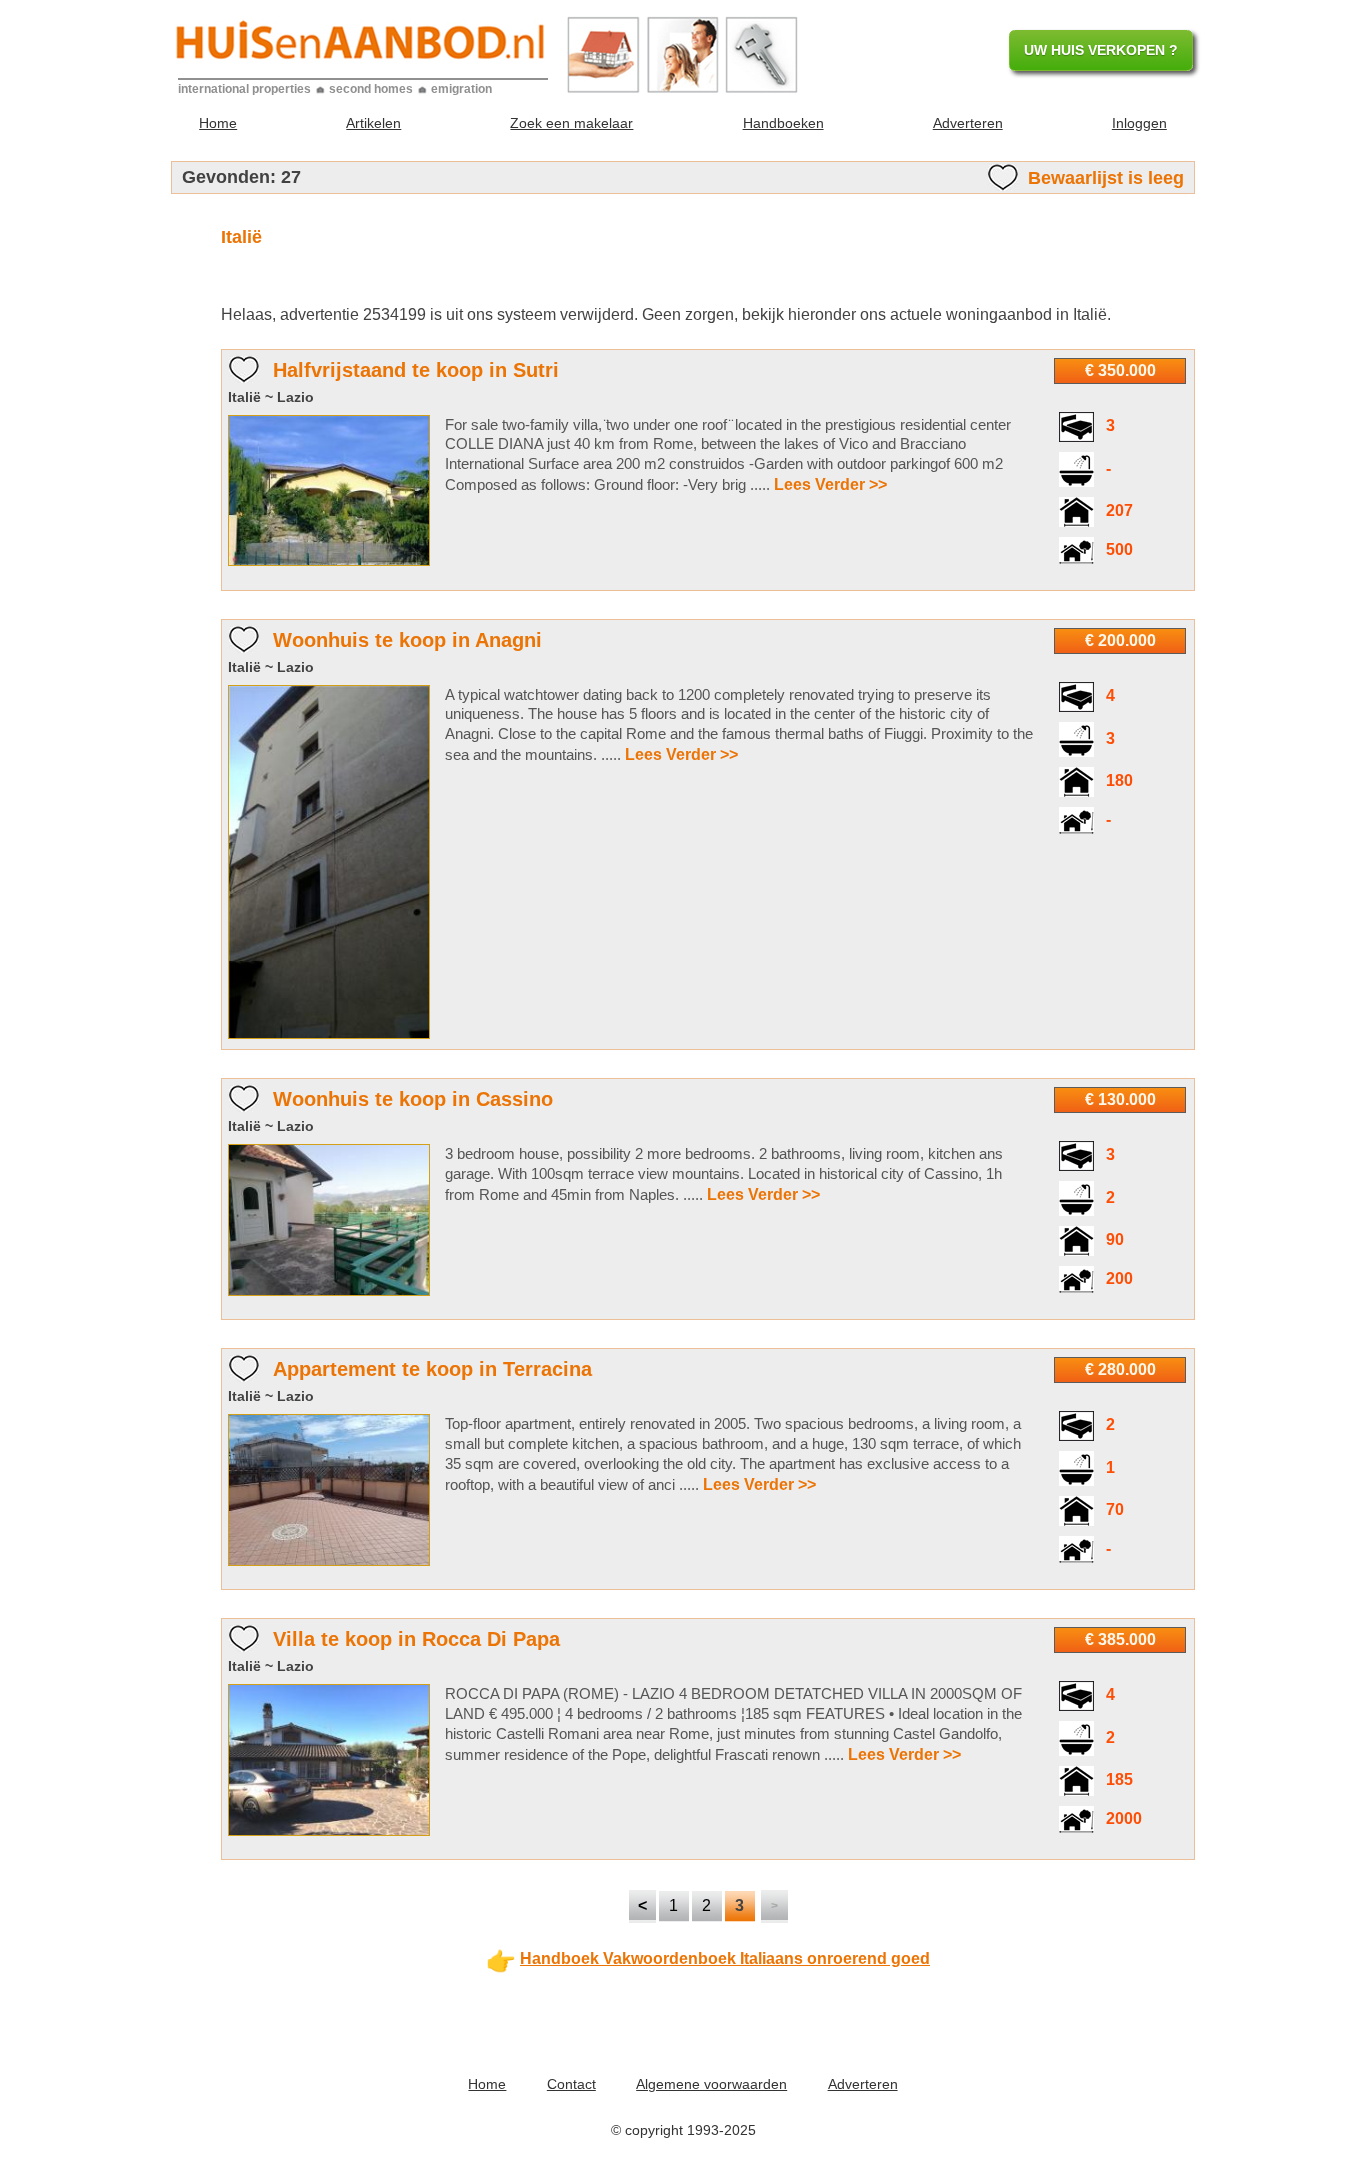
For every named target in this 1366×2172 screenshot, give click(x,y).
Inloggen (1139, 123)
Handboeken (783, 123)
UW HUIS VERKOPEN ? (1101, 50)
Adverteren (968, 123)
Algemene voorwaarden (711, 2084)
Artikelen (373, 123)
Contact (571, 2084)
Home (218, 123)
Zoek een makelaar (571, 123)
